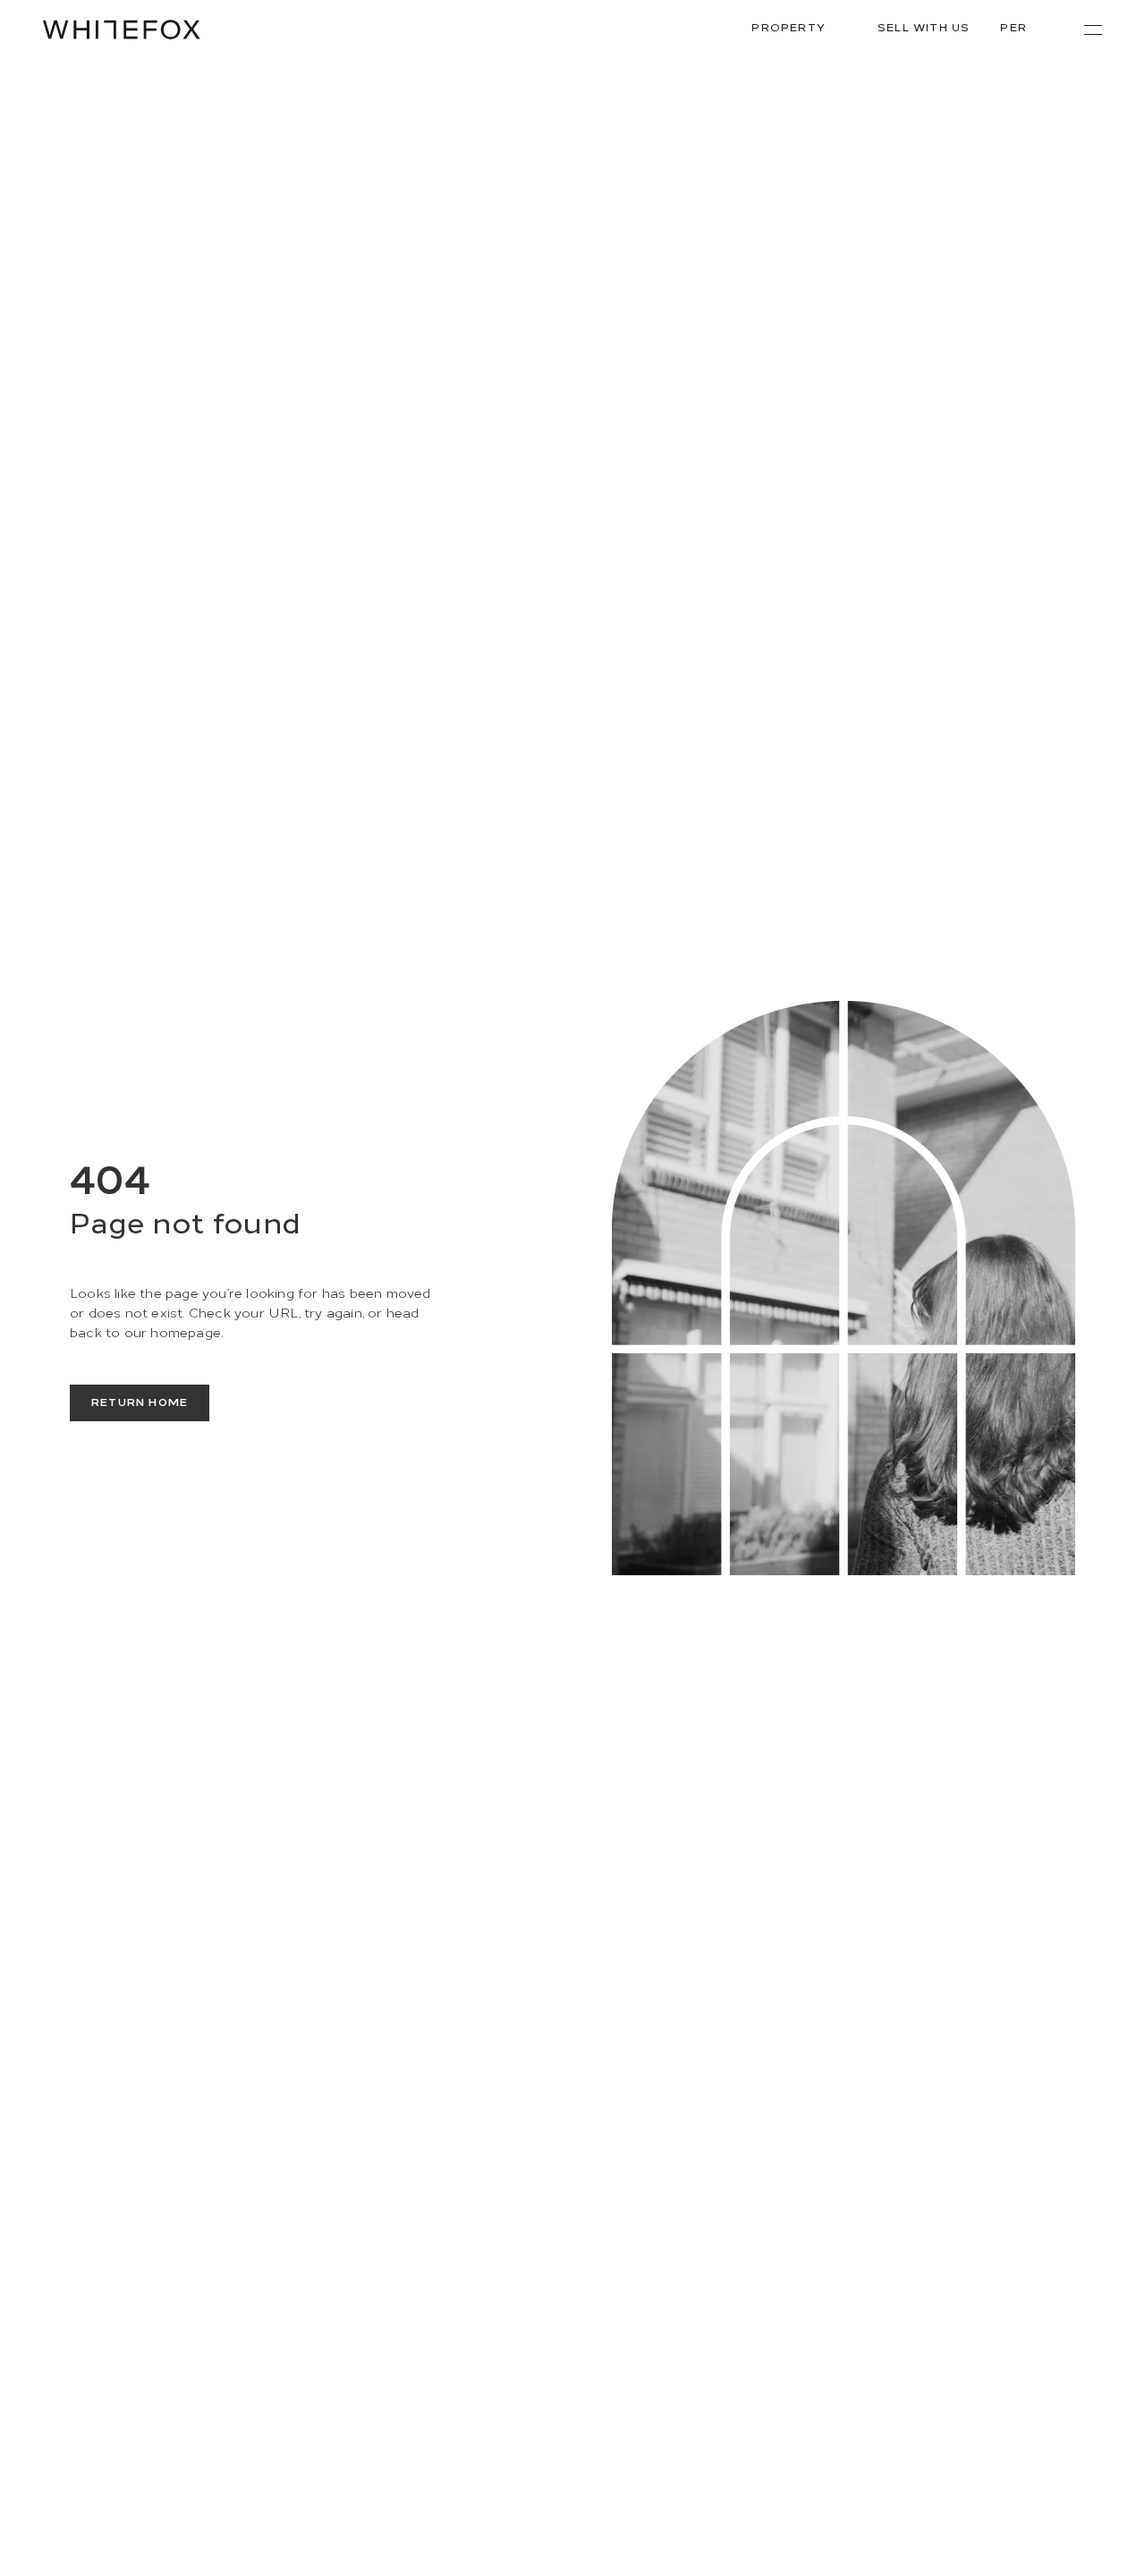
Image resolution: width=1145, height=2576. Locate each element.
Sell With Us (924, 26)
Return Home (140, 1401)
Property (789, 26)
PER (1014, 26)
